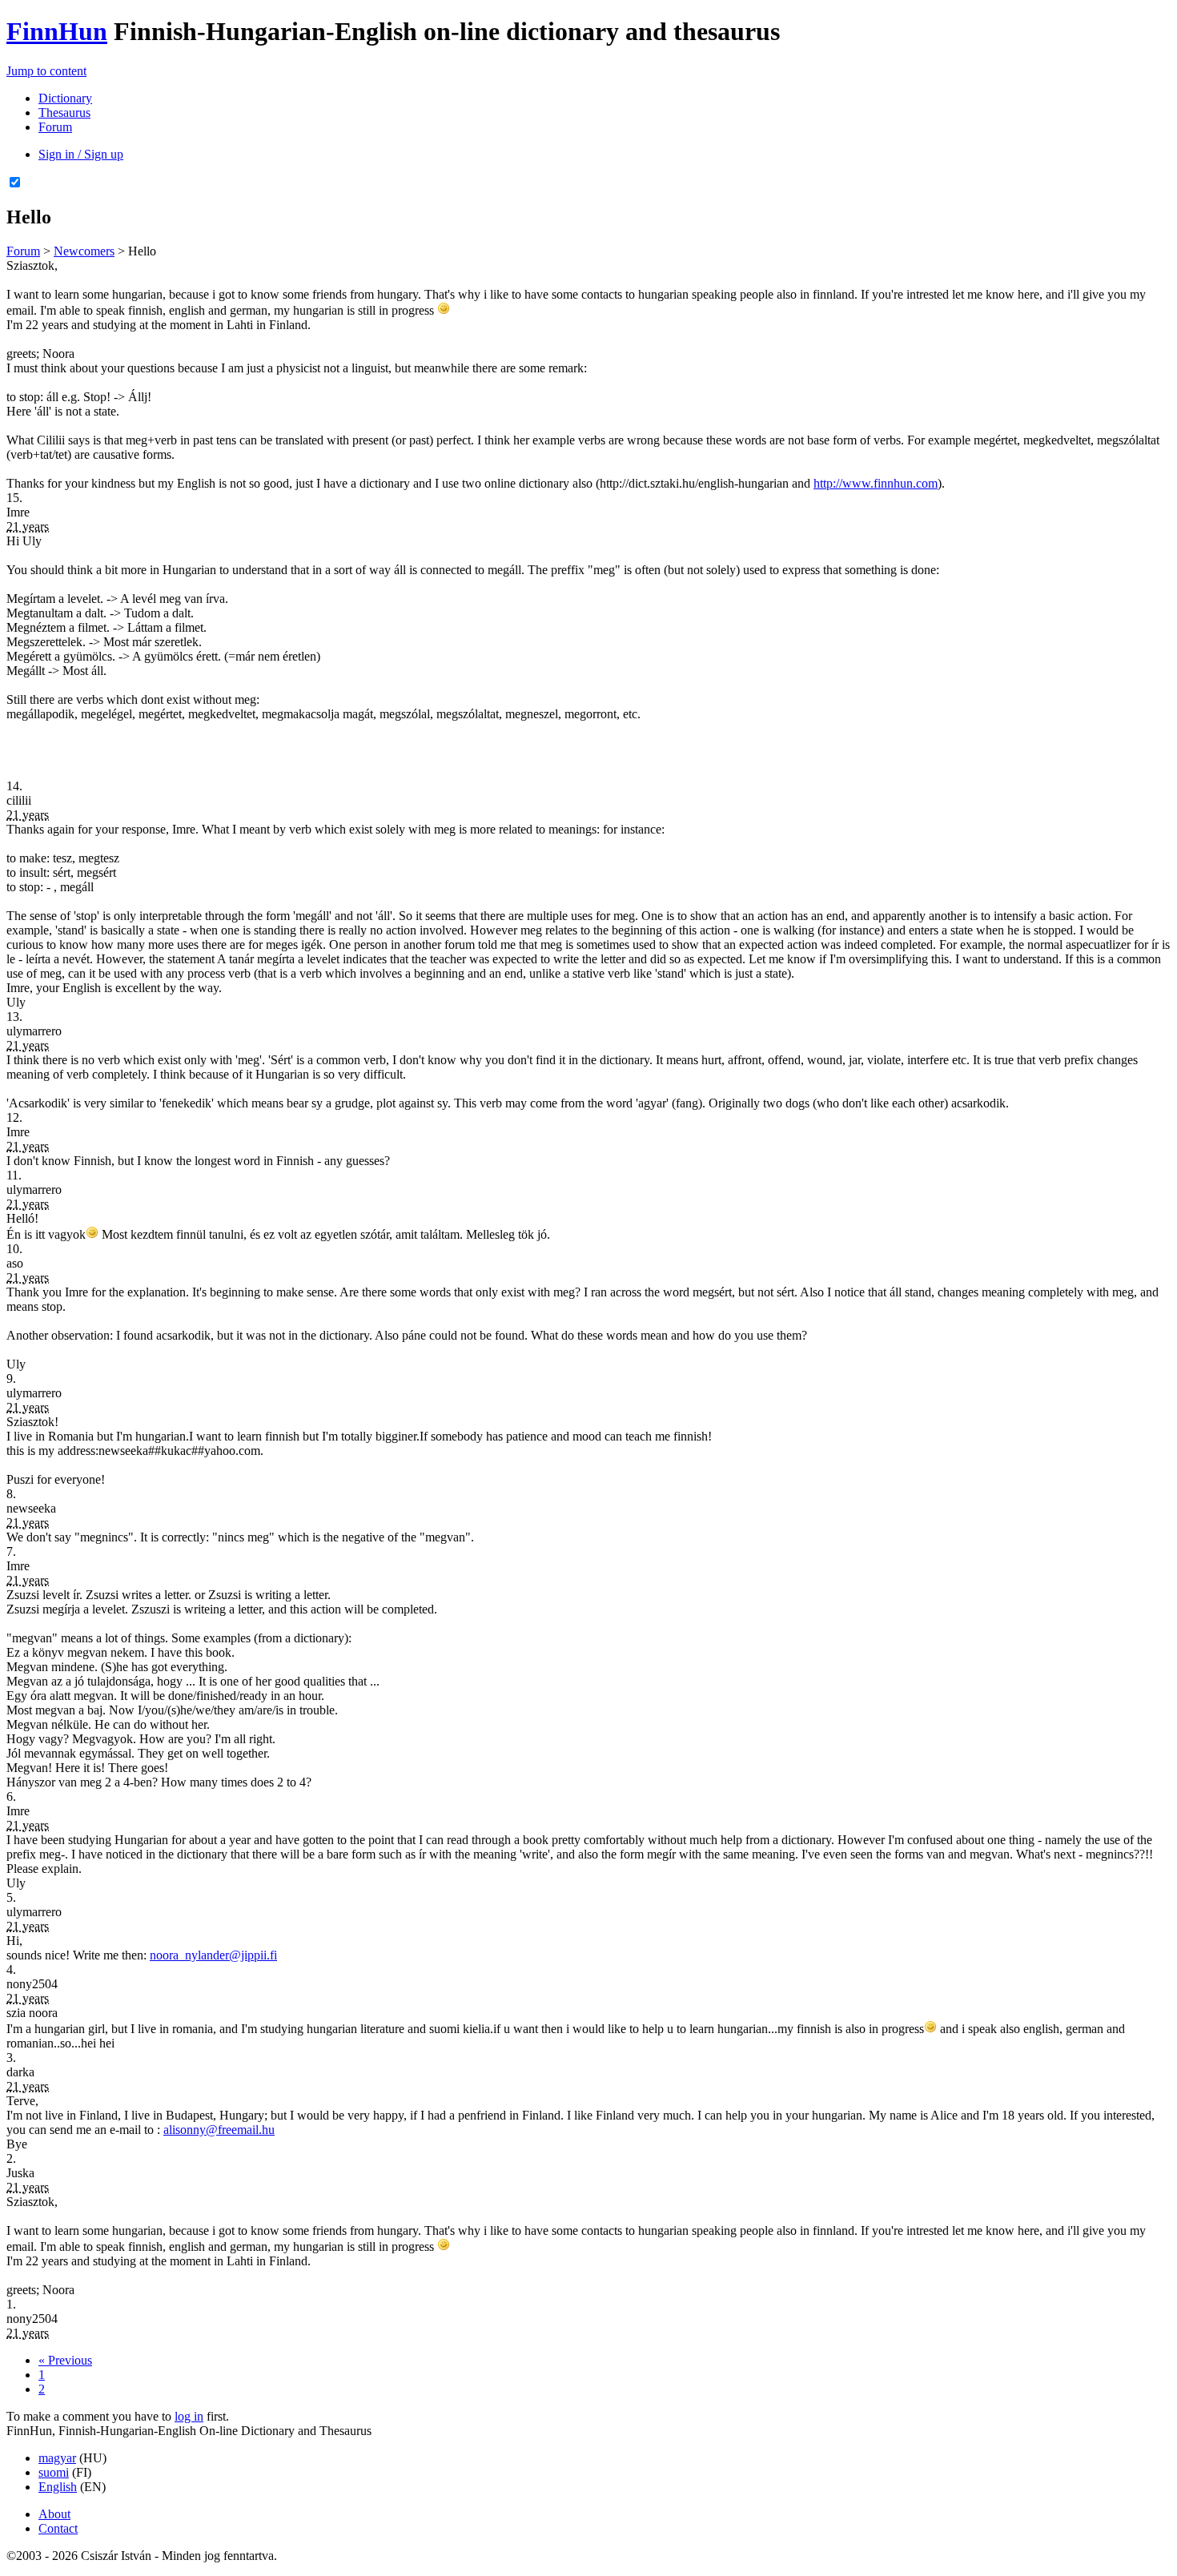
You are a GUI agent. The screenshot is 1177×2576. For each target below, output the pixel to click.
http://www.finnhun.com (876, 483)
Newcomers (84, 251)
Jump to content (46, 71)
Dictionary (65, 98)
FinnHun (57, 31)
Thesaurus (64, 113)
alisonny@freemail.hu (219, 2130)
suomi (54, 2472)
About (54, 2514)
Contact (58, 2528)
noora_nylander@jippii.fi (213, 1955)
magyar (57, 2458)
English (58, 2487)
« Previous (65, 2360)
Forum (55, 127)
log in (189, 2416)
